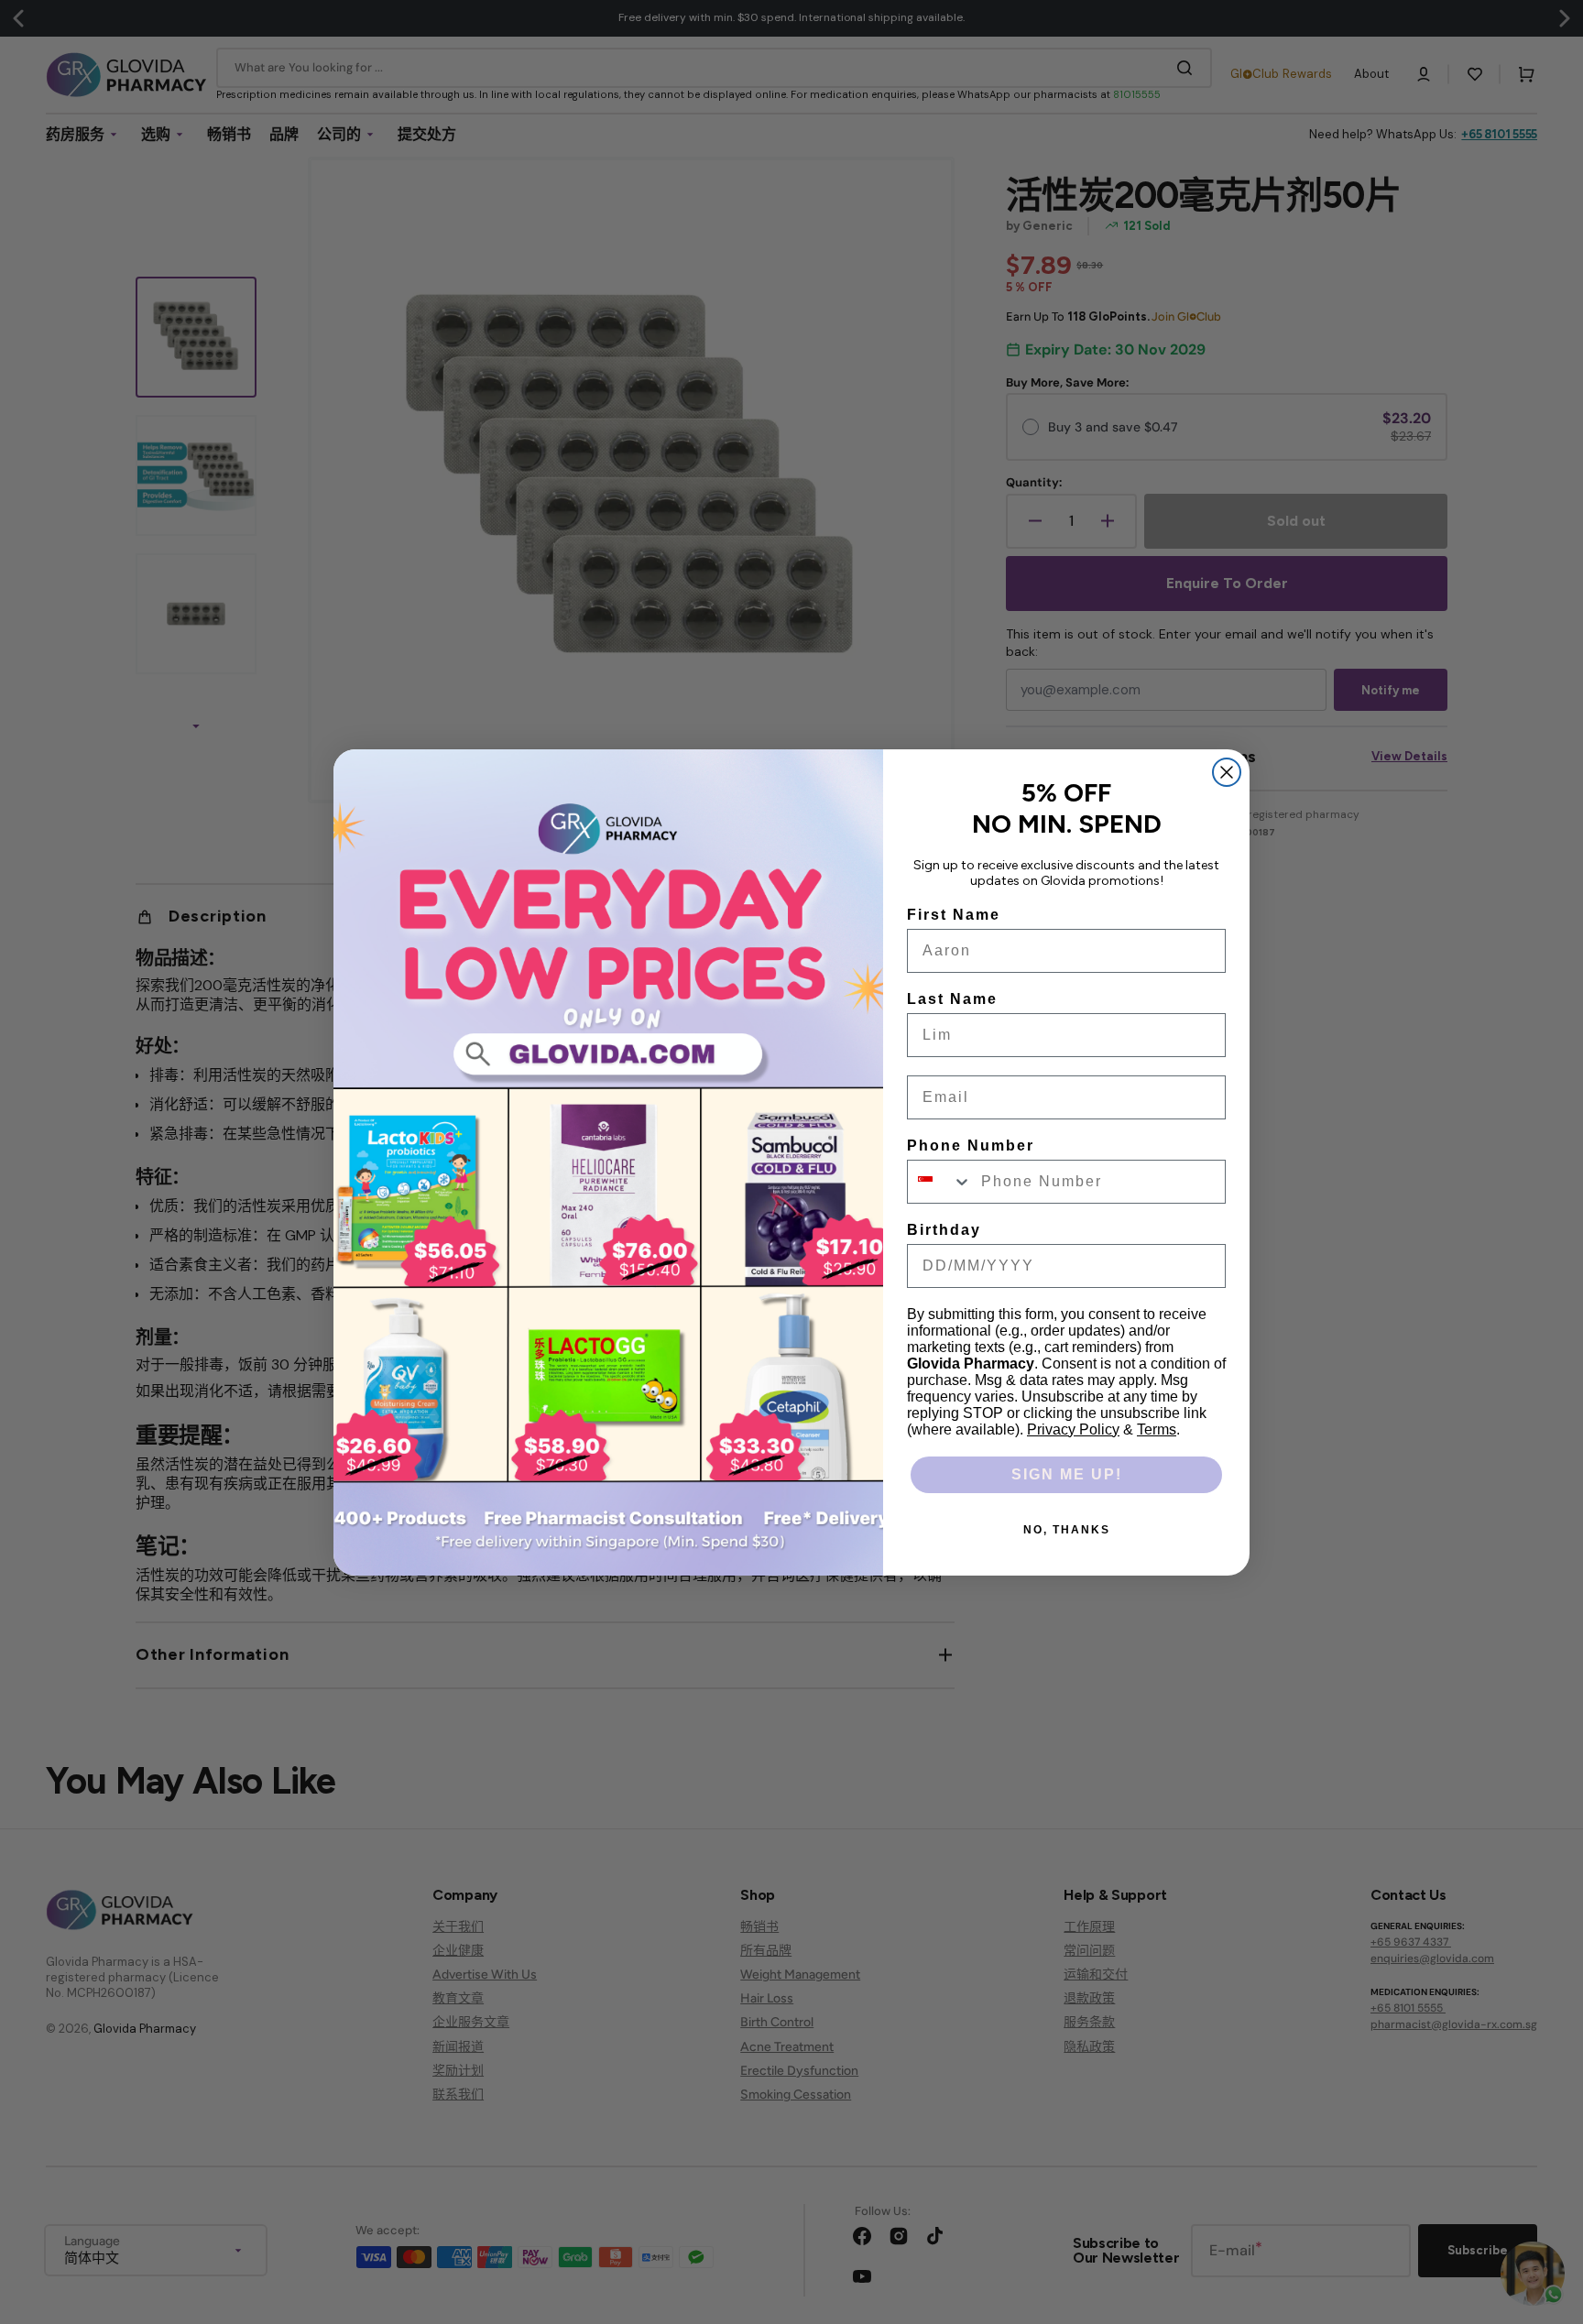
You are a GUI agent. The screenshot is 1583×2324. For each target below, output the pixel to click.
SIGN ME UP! (1067, 1474)
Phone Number (971, 1146)
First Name (954, 915)
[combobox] (940, 1182)
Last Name (952, 999)
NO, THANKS (1067, 1530)
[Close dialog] (1227, 772)
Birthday (944, 1230)
